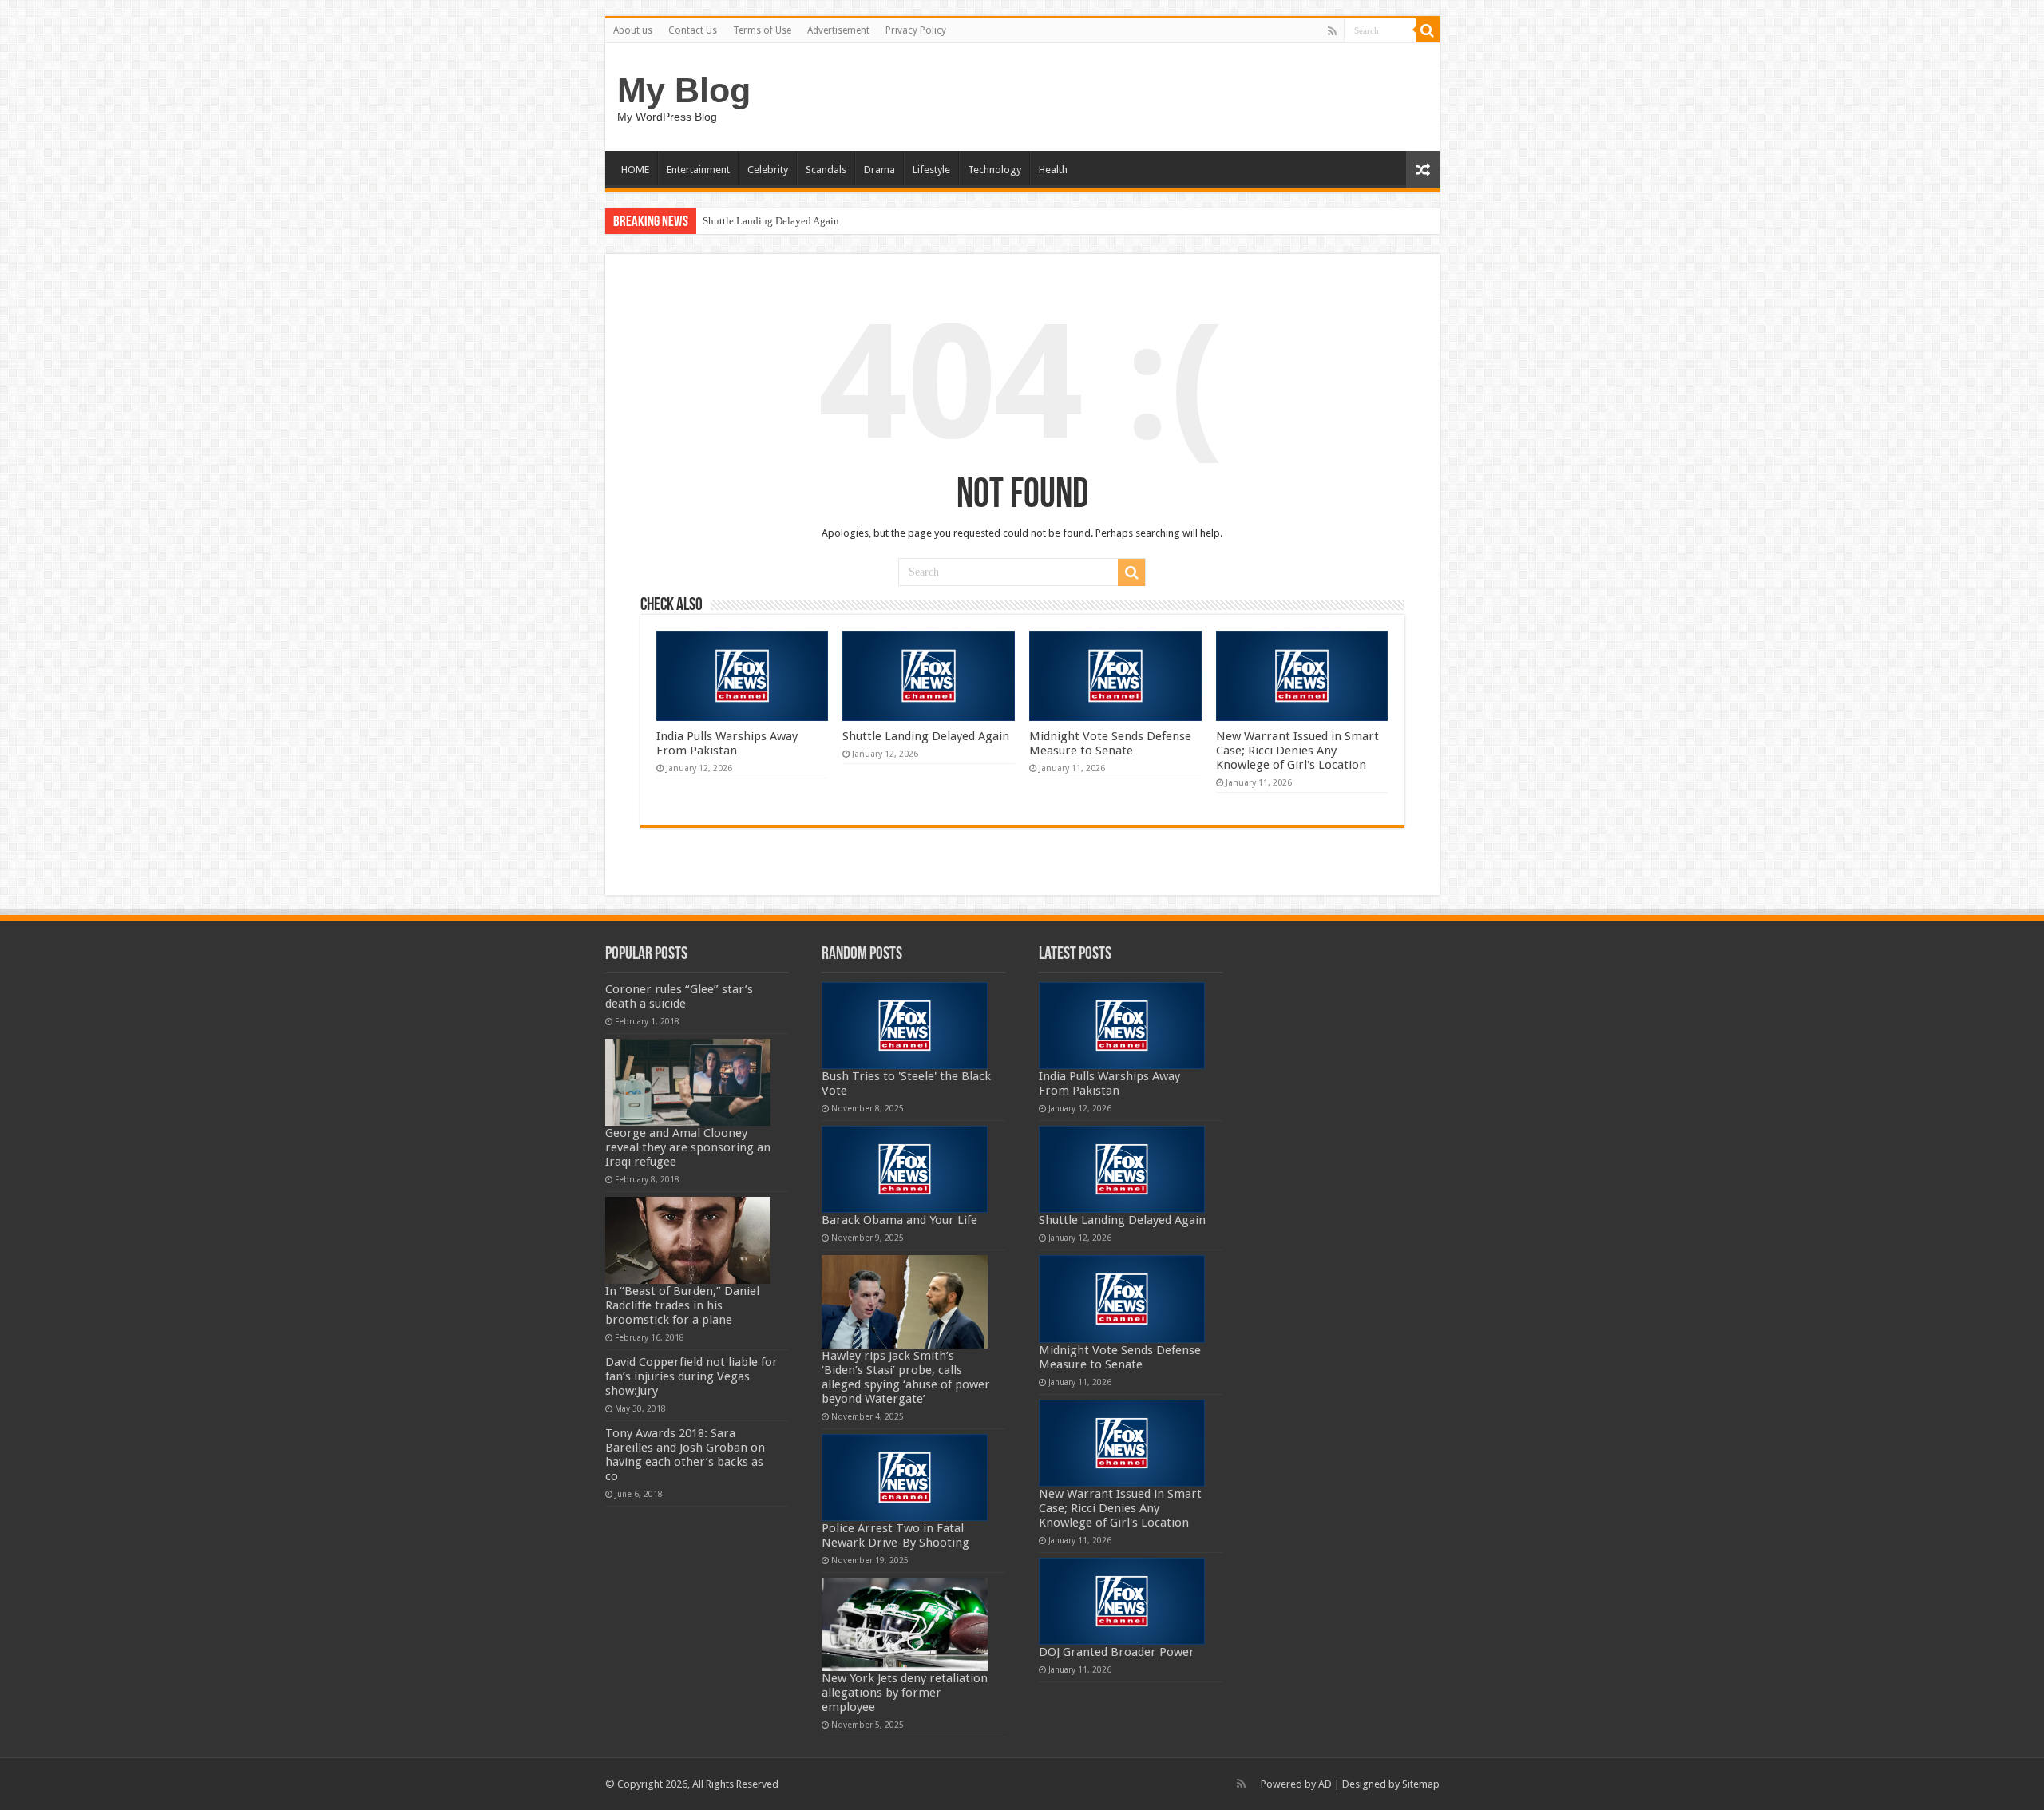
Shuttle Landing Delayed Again (771, 221)
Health (1053, 170)
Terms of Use (762, 30)
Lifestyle (931, 170)
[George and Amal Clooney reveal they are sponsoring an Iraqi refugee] (688, 1082)
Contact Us (693, 30)
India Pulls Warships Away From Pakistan (727, 743)
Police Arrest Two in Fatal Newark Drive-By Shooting (895, 1535)
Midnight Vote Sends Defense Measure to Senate (1110, 743)
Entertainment (698, 170)
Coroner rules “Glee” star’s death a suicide (679, 996)
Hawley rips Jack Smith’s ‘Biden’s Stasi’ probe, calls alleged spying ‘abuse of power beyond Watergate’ (906, 1377)
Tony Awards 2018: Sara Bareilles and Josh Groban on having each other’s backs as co (685, 1455)
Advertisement (838, 30)
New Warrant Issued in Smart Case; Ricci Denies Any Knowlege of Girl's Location (1297, 751)
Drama (879, 170)
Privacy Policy (916, 30)
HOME (635, 170)
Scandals (826, 170)
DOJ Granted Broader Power (1117, 1652)
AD (1325, 1784)
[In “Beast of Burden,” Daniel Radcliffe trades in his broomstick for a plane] (688, 1240)
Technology (994, 170)
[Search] (1428, 30)
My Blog (684, 90)
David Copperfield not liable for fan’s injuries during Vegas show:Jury (691, 1376)
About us (633, 30)
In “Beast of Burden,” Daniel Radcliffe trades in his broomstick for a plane (682, 1305)
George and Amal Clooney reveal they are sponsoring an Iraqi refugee (688, 1147)
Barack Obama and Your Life (899, 1220)
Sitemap (1421, 1784)
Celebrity (768, 170)
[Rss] (1332, 31)
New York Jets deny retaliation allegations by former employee (905, 1693)
